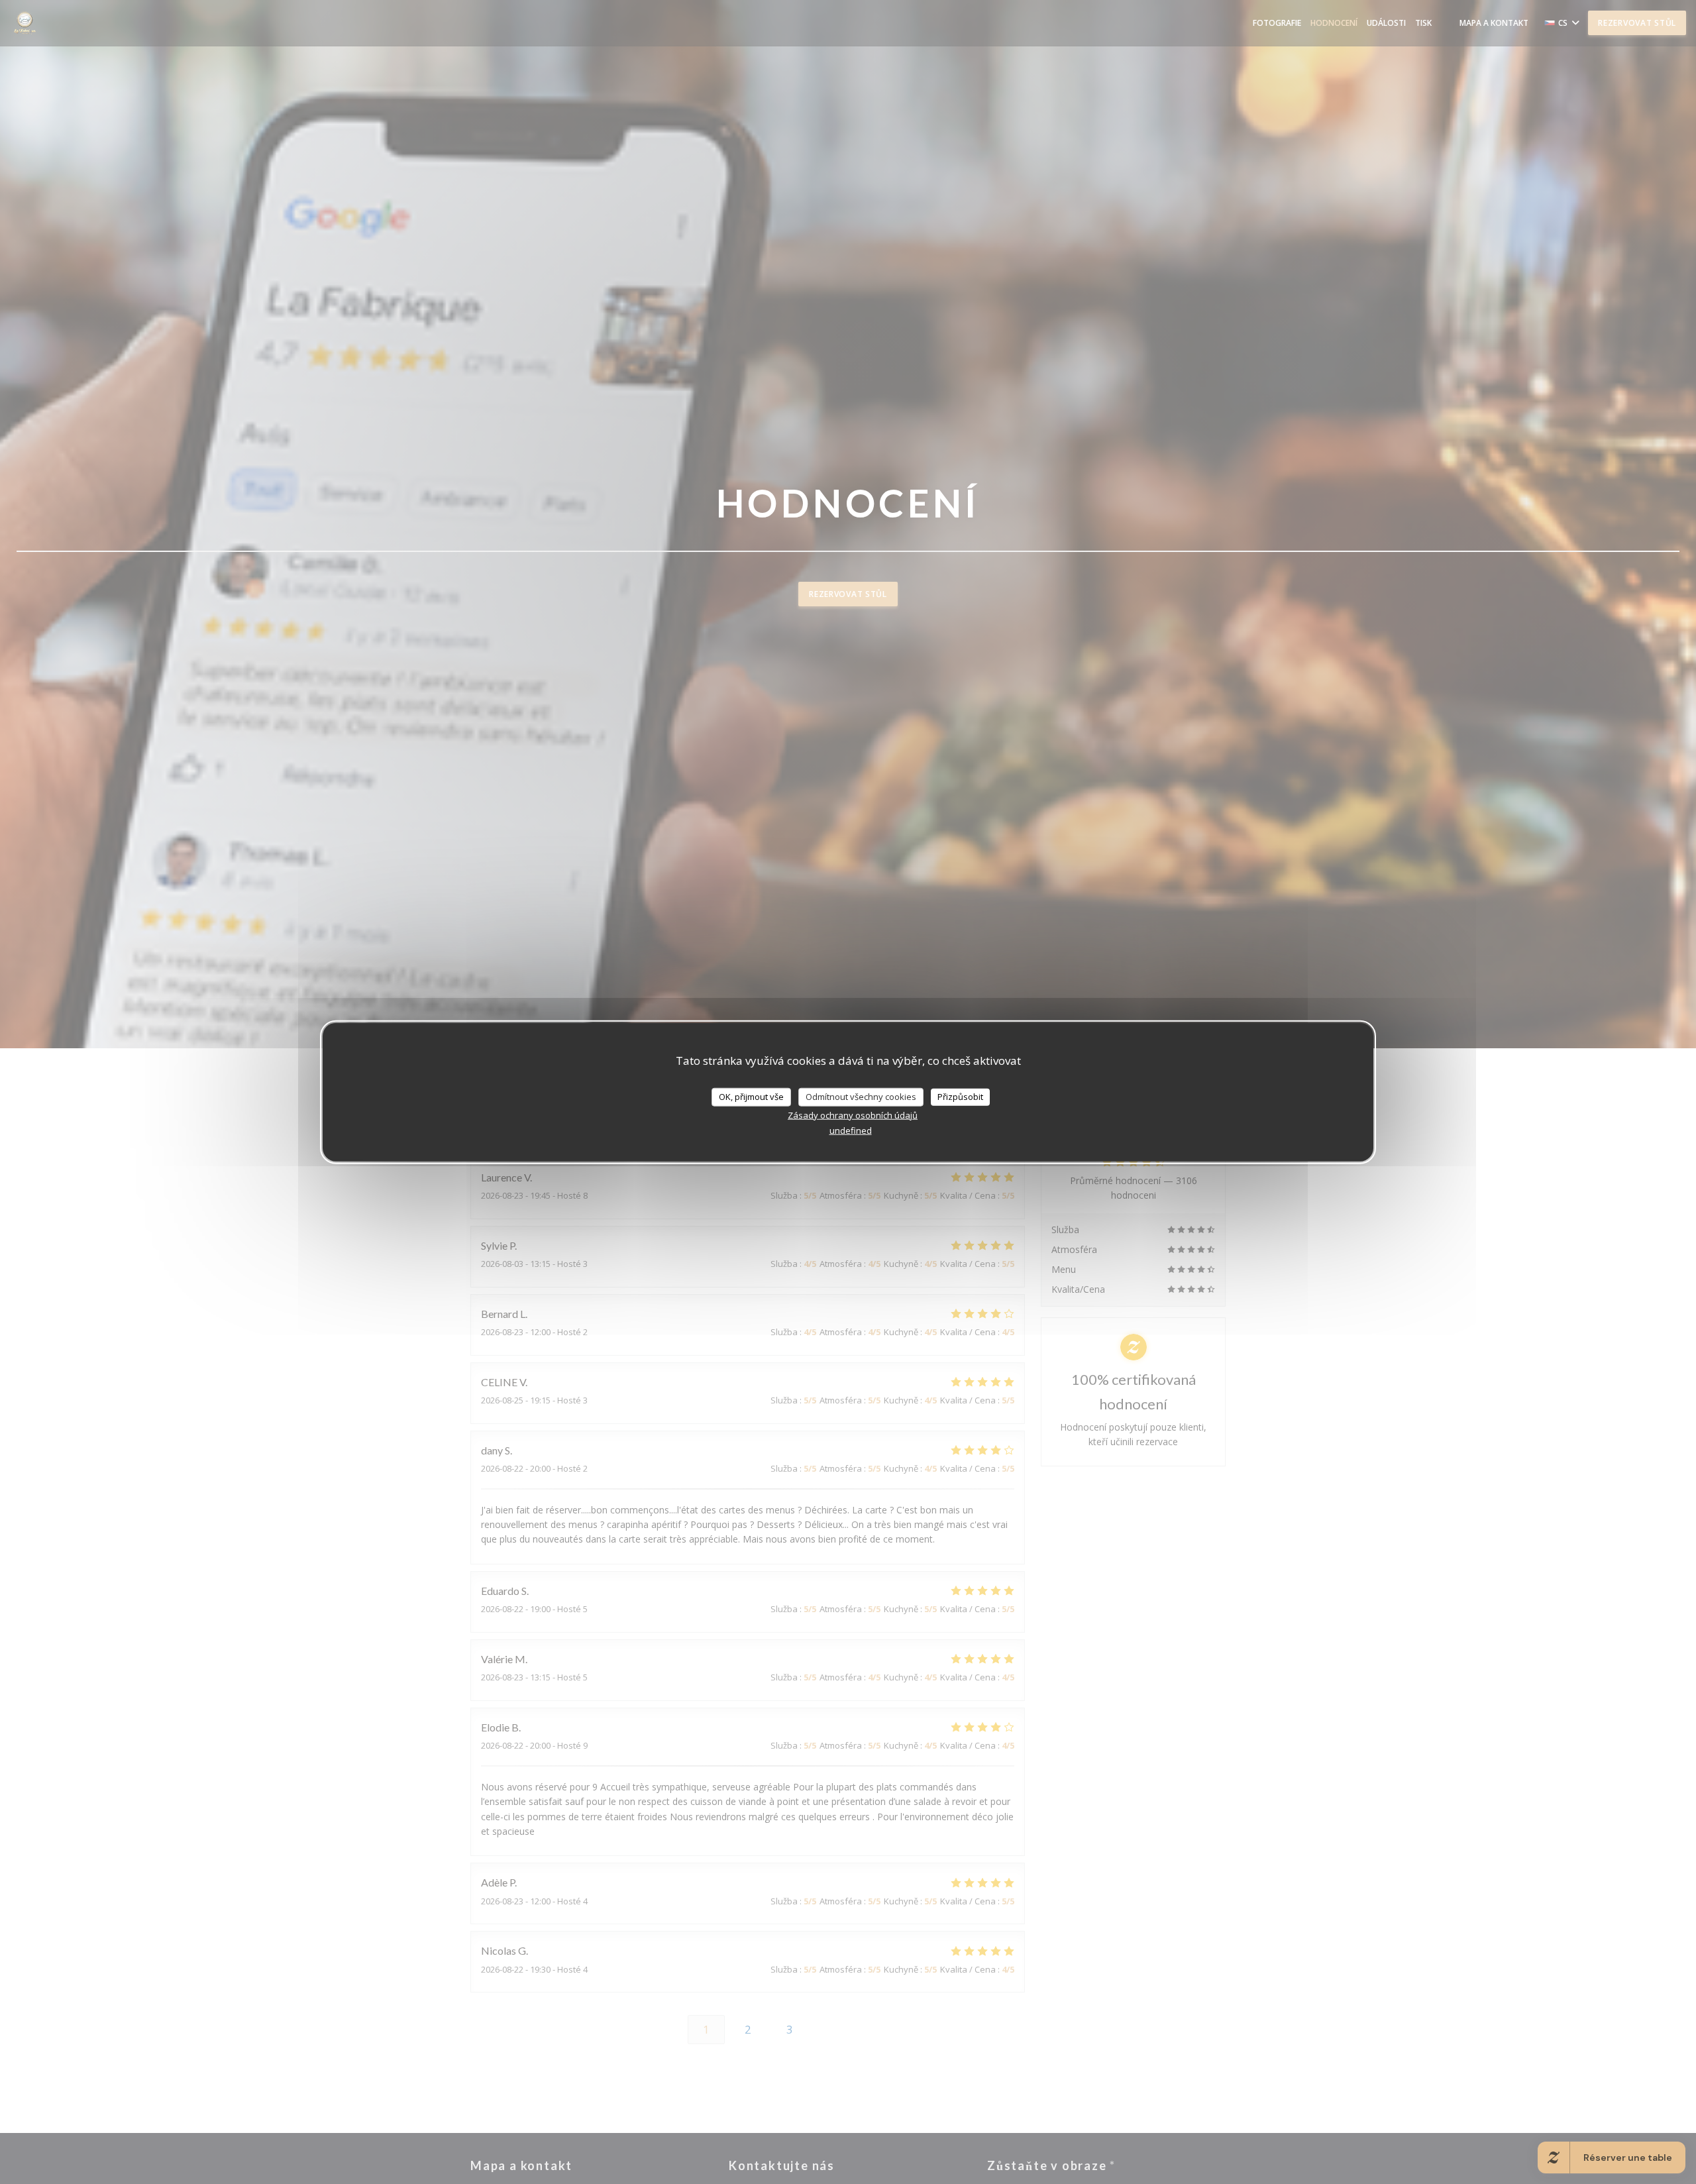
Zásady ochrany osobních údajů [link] (853, 1115)
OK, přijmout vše (751, 1097)
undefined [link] (851, 1130)
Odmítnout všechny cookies (861, 1097)
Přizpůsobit (960, 1097)
